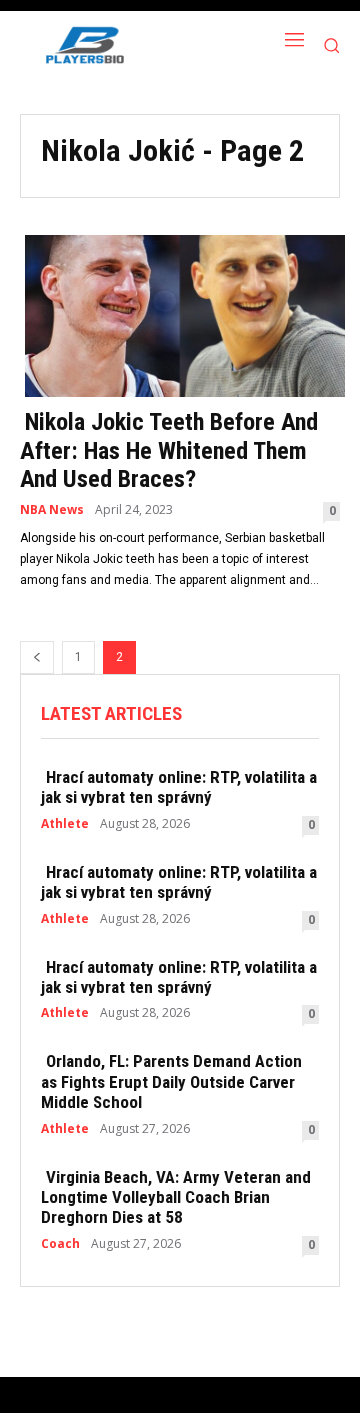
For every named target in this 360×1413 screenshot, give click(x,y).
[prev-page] (37, 657)
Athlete (65, 824)
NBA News (52, 510)
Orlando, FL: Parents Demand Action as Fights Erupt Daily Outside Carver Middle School (171, 1081)
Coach (60, 1244)
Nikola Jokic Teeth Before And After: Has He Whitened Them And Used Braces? (169, 451)
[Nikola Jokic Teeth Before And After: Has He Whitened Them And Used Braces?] (180, 314)
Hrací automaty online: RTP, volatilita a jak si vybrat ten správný (179, 787)
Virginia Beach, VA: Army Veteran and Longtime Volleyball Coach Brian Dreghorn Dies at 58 (176, 1197)
